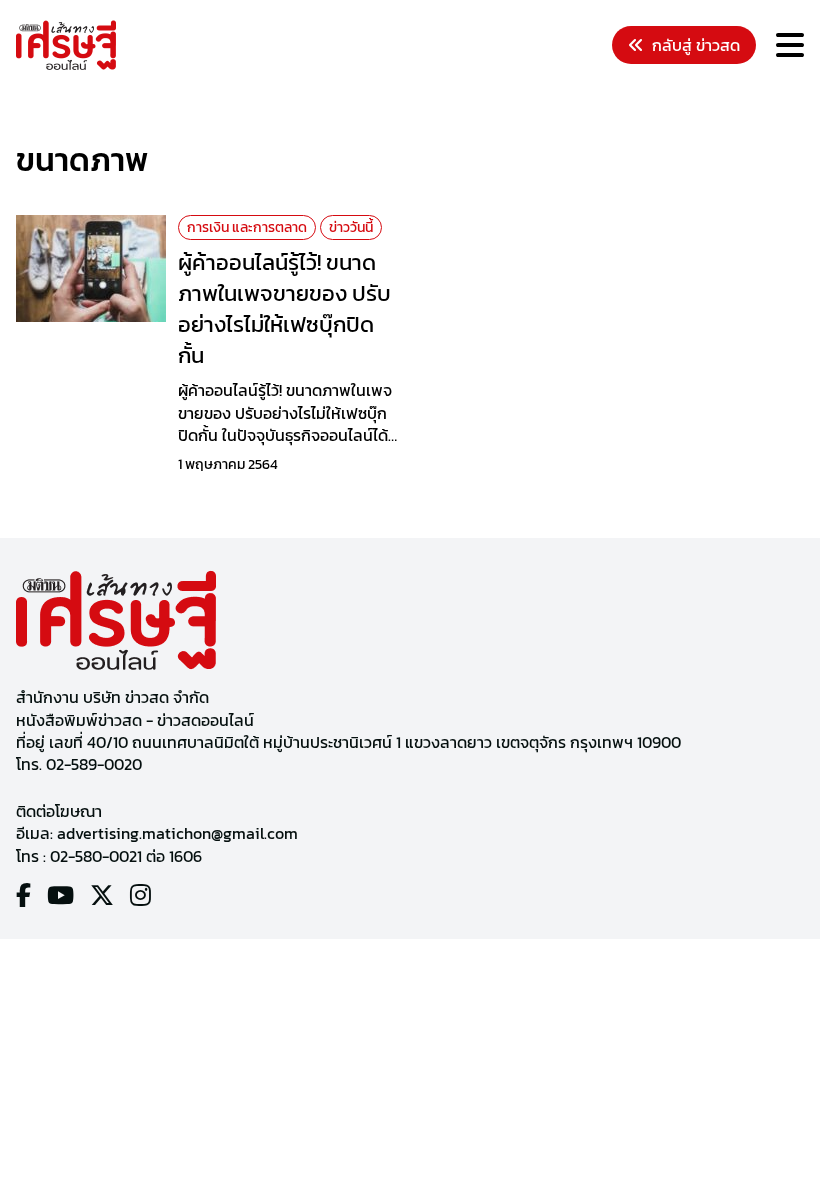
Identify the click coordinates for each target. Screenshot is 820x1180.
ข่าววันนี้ (351, 227)
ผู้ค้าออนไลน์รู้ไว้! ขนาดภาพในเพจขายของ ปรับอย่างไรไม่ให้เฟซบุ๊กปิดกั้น (284, 308)
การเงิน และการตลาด (247, 227)
